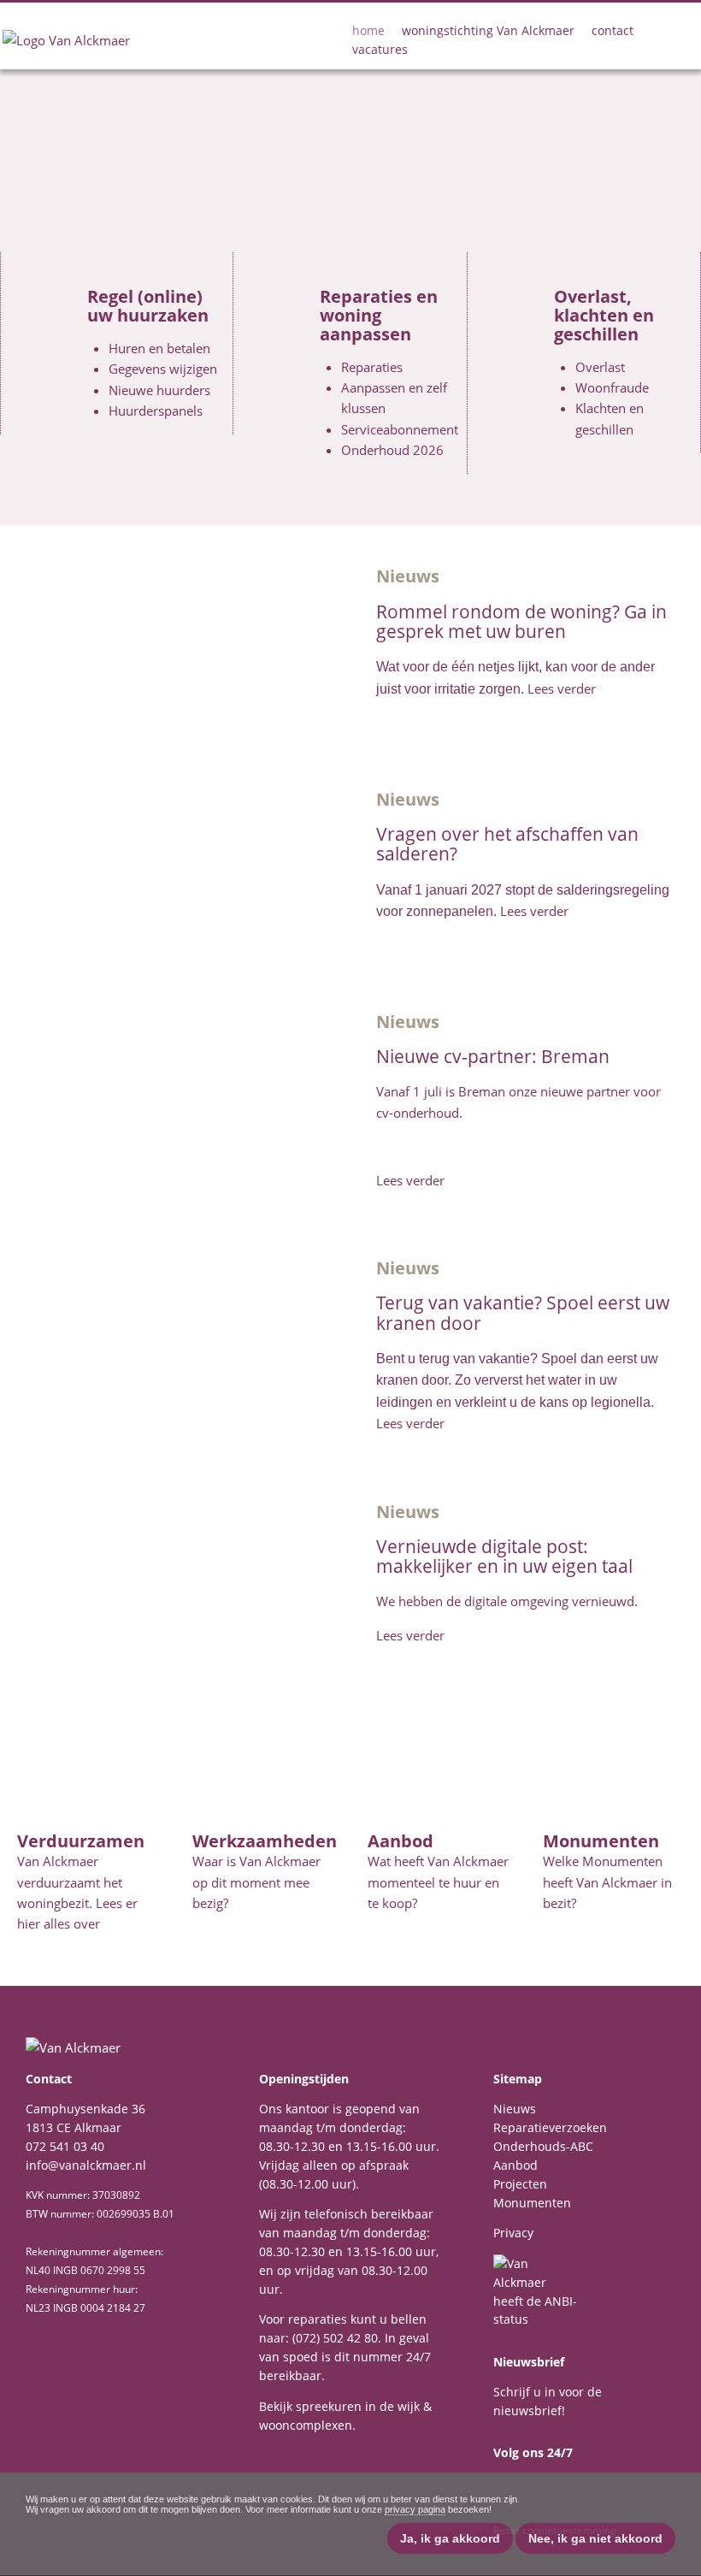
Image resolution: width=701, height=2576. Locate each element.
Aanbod (515, 2165)
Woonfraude (612, 387)
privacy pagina (415, 2509)
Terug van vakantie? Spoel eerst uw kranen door (523, 1312)
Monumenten (532, 2203)
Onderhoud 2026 (392, 450)
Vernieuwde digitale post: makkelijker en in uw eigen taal (504, 1556)
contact (613, 30)
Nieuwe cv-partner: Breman (493, 1056)
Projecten (520, 2184)
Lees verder (562, 688)
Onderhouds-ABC (543, 2146)
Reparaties (372, 367)
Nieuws (515, 2109)
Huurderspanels (156, 411)
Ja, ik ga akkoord (450, 2538)
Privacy (513, 2233)
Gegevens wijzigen (163, 369)
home (368, 30)
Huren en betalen (159, 348)
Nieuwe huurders (159, 390)
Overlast (600, 367)
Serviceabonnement (400, 429)
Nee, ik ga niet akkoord (595, 2538)
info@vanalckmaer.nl (86, 2165)
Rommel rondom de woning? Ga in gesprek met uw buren (521, 621)
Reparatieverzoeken (550, 2127)
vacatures (380, 49)
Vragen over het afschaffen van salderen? (507, 843)
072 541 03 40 (65, 2146)
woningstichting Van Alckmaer (488, 30)
